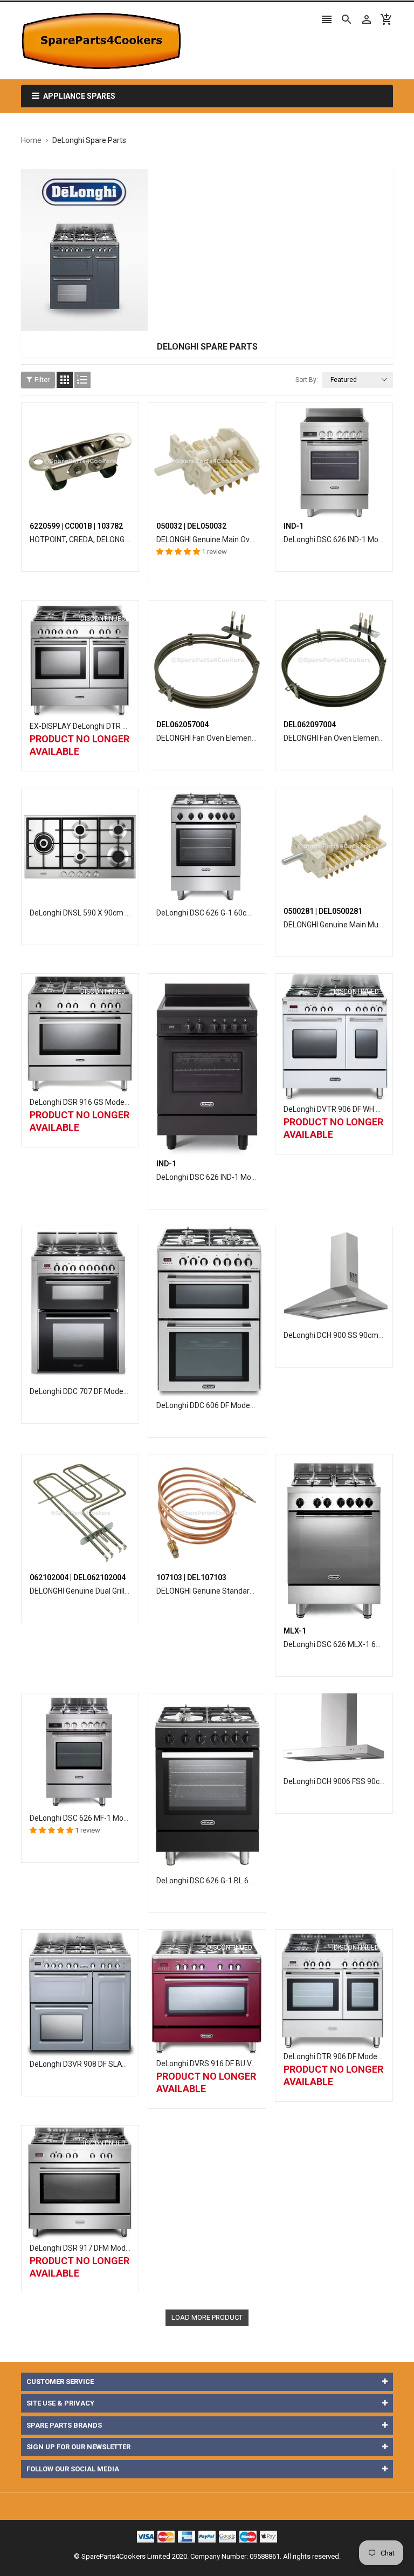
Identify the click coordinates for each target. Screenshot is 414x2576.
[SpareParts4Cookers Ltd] (207, 2536)
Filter (42, 380)
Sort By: (307, 380)
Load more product (207, 2317)
